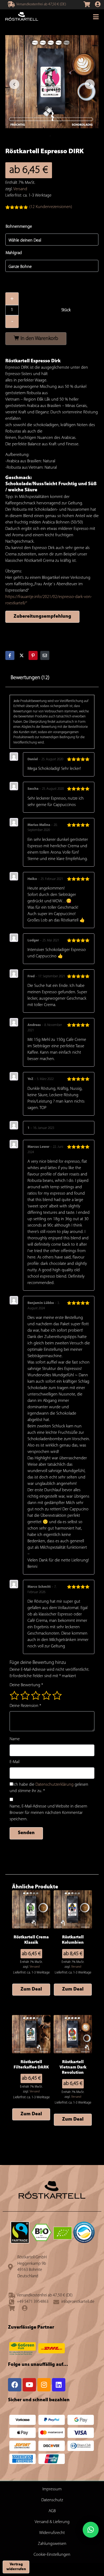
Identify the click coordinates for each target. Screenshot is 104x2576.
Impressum (52, 2489)
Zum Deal (31, 1989)
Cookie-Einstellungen (52, 2555)
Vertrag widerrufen (16, 2567)
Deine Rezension (25, 1706)
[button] (91, 2530)
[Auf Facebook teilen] (10, 655)
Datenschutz (52, 2500)
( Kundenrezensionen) (51, 207)
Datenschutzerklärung (55, 1785)
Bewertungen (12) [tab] (30, 678)
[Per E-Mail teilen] (45, 655)
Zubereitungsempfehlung (42, 617)
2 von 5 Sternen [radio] (25, 1695)
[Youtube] (29, 2385)
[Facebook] (15, 2385)
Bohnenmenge (19, 227)
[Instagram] (44, 2385)
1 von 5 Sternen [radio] (14, 1695)
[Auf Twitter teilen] (22, 655)
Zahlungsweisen (52, 2544)
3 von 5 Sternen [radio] (36, 1695)
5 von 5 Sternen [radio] (57, 1695)
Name (15, 1739)
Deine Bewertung (26, 1685)
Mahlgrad (14, 253)
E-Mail (15, 1762)
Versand (20, 189)
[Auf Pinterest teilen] (33, 655)
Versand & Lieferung (52, 2522)
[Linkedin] (59, 2385)
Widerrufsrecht (52, 2533)
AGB (52, 2511)
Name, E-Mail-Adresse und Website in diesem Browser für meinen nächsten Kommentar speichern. (48, 1813)
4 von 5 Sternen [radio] (46, 1695)
